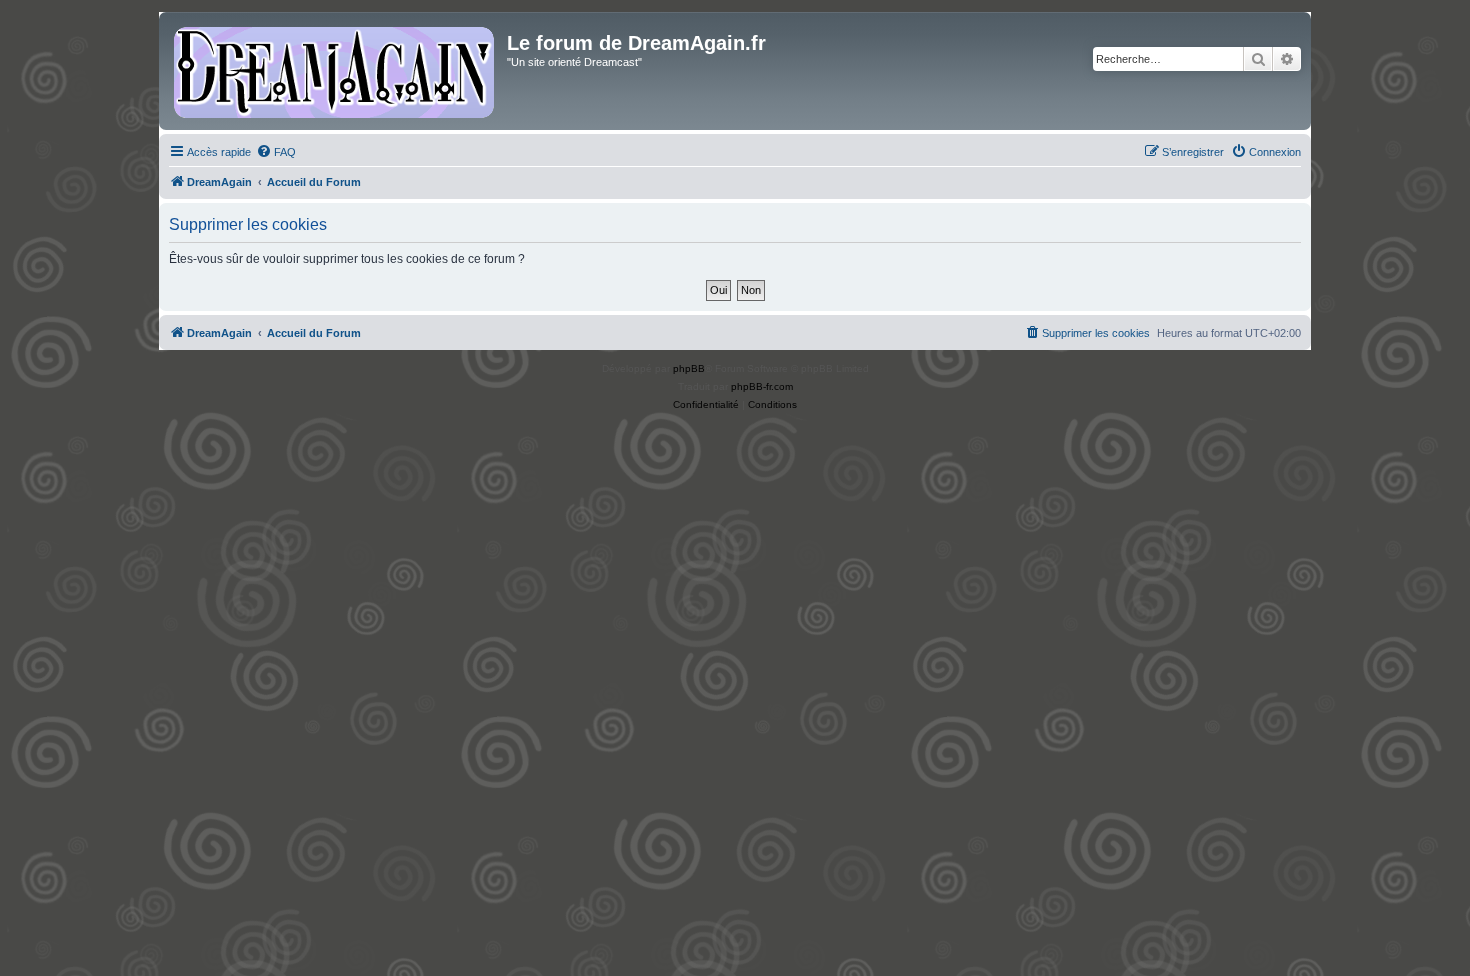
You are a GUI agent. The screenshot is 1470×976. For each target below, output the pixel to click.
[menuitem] (276, 152)
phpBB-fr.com (762, 386)
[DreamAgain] (335, 71)
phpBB (689, 368)
